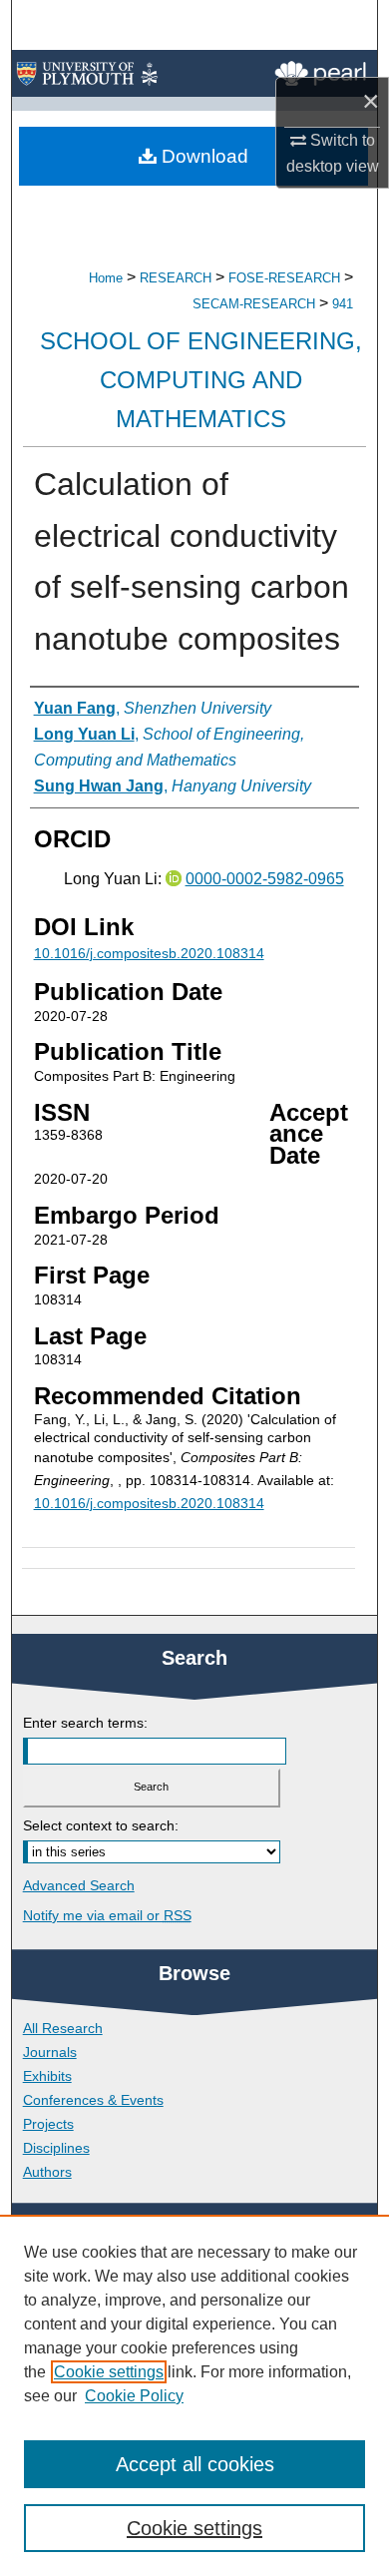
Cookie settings (109, 2372)
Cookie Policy (134, 2396)
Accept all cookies (195, 2464)
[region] (194, 2395)
